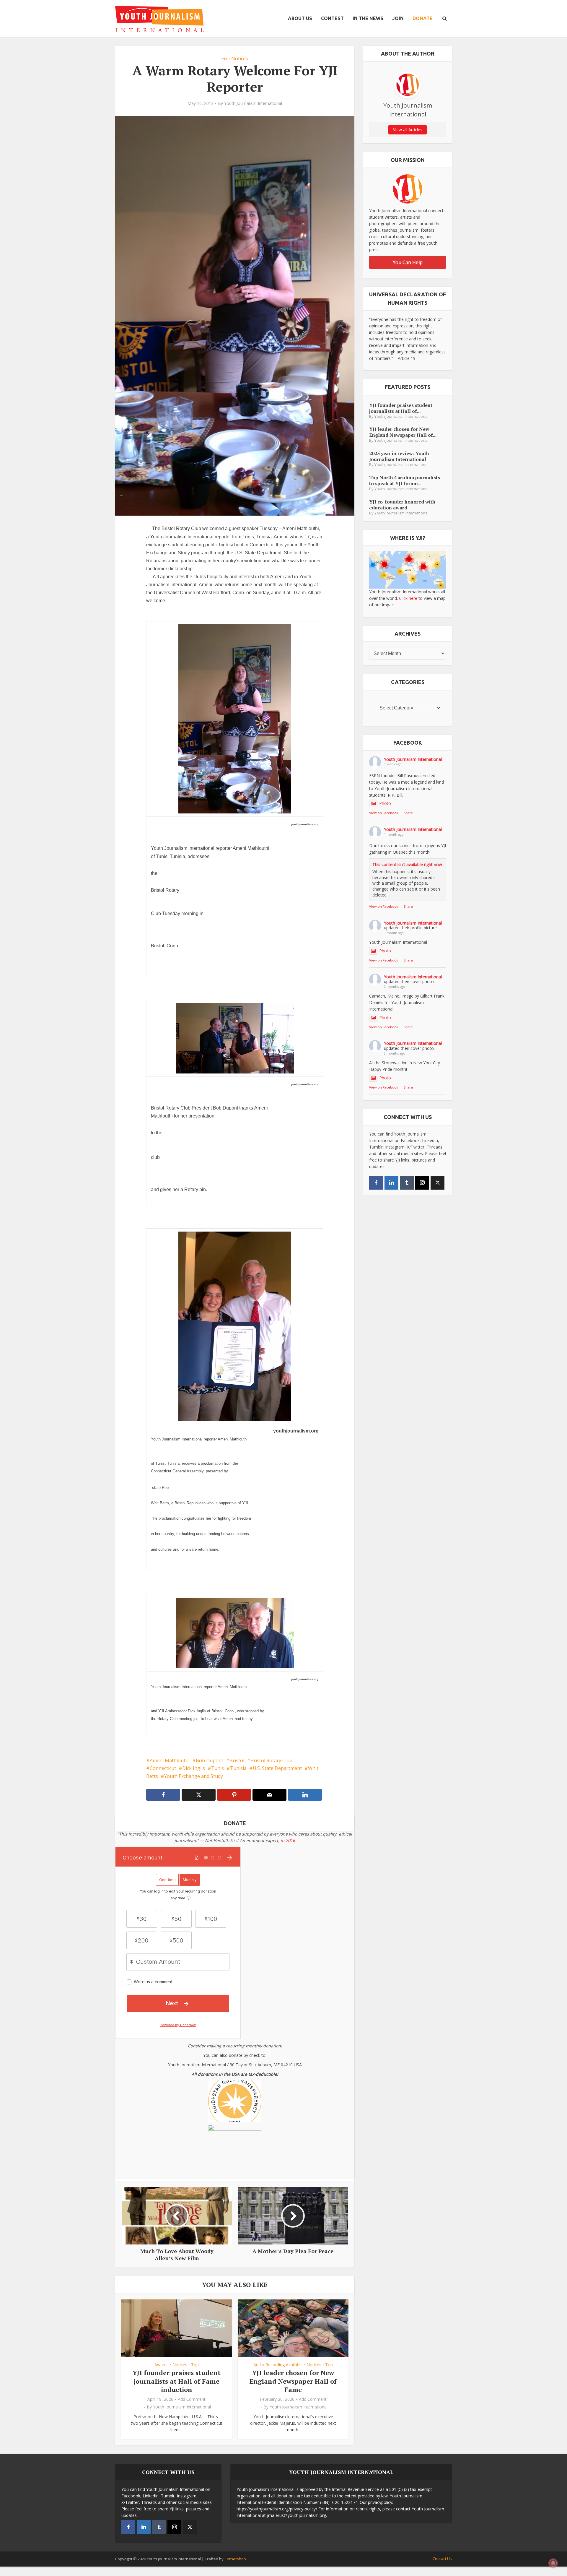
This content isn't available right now (407, 864)
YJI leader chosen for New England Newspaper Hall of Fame (293, 2381)
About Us (300, 18)
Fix (224, 59)
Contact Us (442, 2559)
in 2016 (288, 1840)
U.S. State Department (277, 1768)
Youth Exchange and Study (194, 1776)
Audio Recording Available (278, 2365)
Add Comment (192, 2399)
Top (195, 2365)
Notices (240, 59)
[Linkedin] (391, 1183)
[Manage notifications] (553, 2563)
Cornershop (235, 2559)
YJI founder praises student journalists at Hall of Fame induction (177, 2381)
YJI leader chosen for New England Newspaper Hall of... (403, 432)
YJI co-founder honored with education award (402, 505)
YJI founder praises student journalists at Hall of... (401, 408)
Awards (162, 2365)
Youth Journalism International (253, 103)
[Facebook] (376, 1183)
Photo (385, 803)
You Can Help (408, 262)
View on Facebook (384, 813)
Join (398, 18)
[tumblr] (407, 1183)
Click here (408, 598)
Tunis (217, 1768)
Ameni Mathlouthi (170, 1760)
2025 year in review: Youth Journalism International (399, 456)
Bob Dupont (210, 1760)
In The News (368, 18)
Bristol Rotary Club (271, 1760)
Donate (423, 18)
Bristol (237, 1760)
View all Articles (408, 130)
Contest (332, 18)
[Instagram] (422, 1183)
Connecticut (163, 1768)
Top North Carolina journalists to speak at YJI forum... (405, 480)
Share (408, 813)
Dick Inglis (194, 1768)
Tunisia (238, 1768)
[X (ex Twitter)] (438, 1183)
